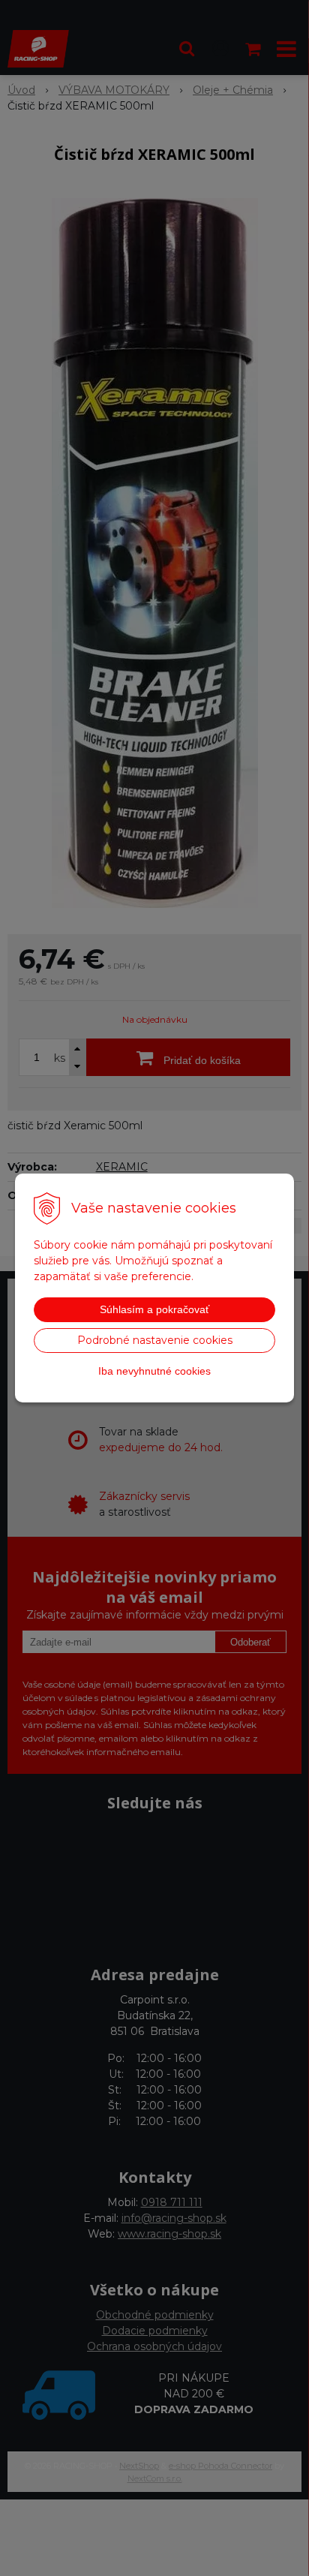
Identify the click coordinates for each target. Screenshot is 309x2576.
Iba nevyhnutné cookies (154, 1371)
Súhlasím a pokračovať (154, 1309)
